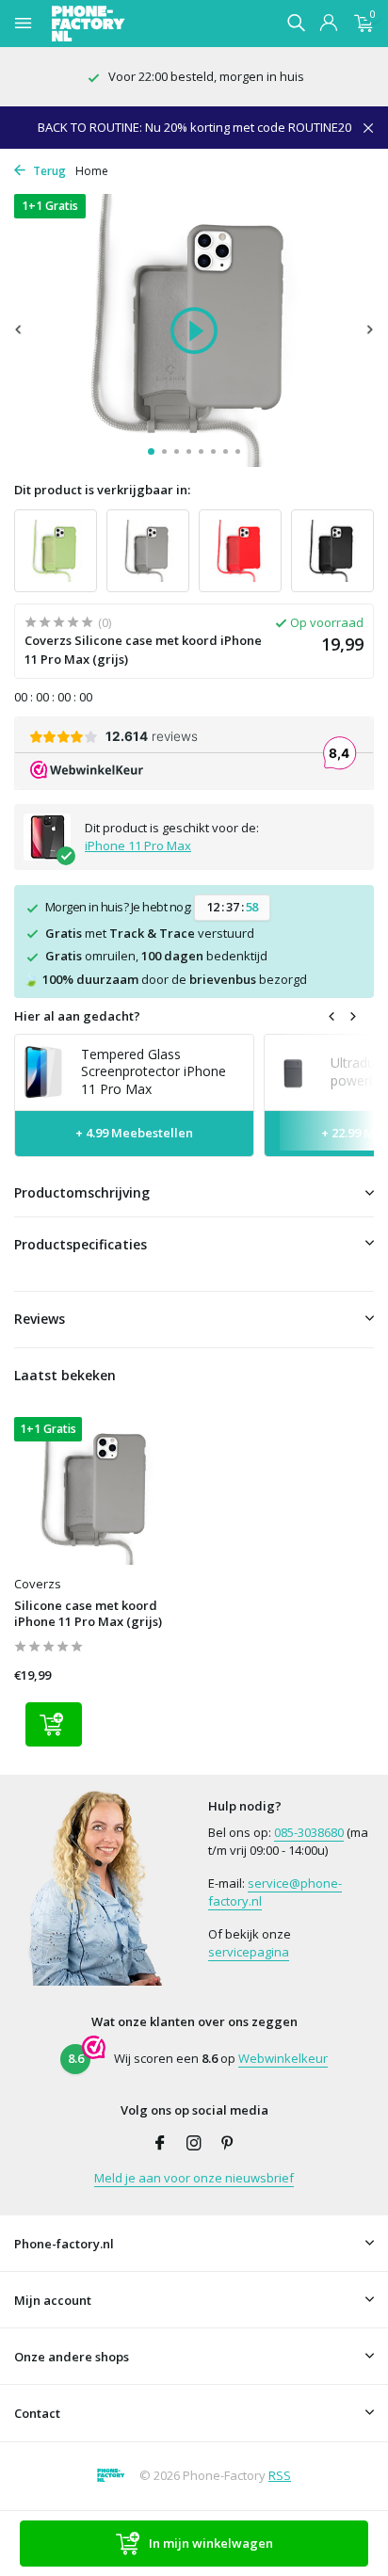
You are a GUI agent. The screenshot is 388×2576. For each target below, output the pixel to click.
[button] (151, 451)
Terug (48, 171)
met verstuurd (150, 933)
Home (92, 171)
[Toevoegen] (54, 1724)
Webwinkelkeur (283, 2058)
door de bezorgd (165, 979)
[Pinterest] (228, 2144)
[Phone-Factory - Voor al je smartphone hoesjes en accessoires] (121, 24)
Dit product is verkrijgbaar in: (102, 490)
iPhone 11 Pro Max (138, 845)
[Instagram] (194, 2144)
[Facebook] (160, 2144)
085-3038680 (309, 1832)
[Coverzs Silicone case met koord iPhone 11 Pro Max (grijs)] (97, 1491)
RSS (280, 2475)
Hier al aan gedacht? (77, 1016)
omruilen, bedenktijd (156, 956)
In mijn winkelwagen (211, 2543)
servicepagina (249, 1952)
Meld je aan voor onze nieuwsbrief (194, 2178)
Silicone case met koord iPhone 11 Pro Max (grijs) (88, 1614)
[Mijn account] (328, 24)
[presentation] (19, 329)
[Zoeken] (296, 23)
